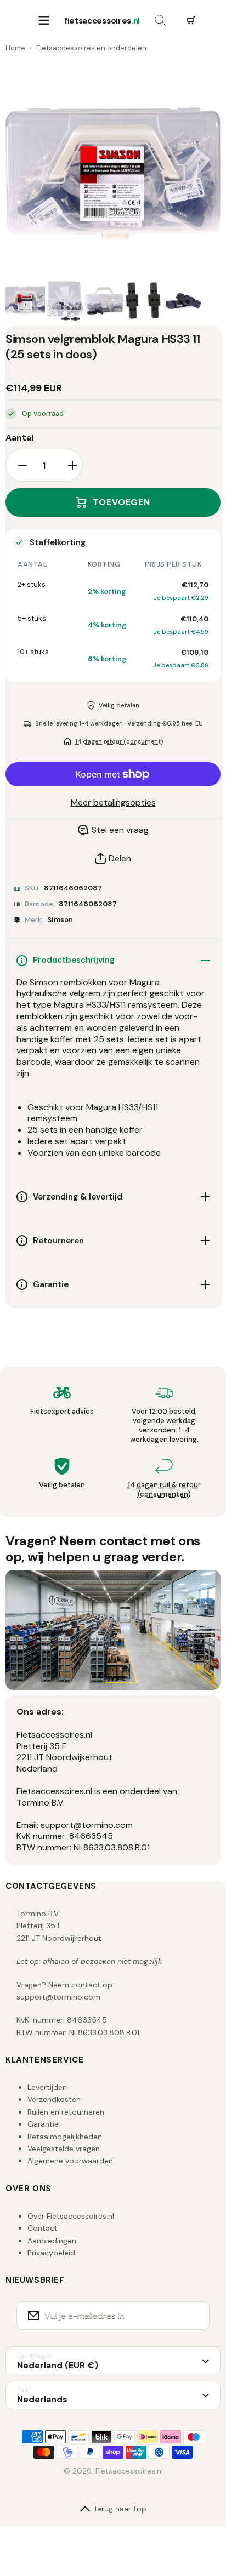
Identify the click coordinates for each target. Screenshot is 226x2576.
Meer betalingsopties (113, 803)
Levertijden (47, 2087)
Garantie (43, 2124)
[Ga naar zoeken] (160, 21)
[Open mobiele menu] (44, 21)
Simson (60, 920)
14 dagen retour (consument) (119, 741)
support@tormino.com (58, 1997)
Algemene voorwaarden (70, 2161)
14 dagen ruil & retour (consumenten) (164, 1489)
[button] (191, 21)
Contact (43, 2228)
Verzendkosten (54, 2099)
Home (15, 48)
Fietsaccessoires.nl (129, 2471)
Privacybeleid (51, 2253)
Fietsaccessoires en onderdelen (91, 48)
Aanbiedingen (52, 2241)
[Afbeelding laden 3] (104, 301)
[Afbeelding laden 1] (25, 301)
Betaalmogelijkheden (65, 2137)
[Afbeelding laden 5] (183, 301)
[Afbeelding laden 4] (144, 301)
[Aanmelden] (194, 2316)
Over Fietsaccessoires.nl (71, 2216)
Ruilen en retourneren (66, 2112)
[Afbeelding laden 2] (65, 301)
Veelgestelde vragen (64, 2149)
